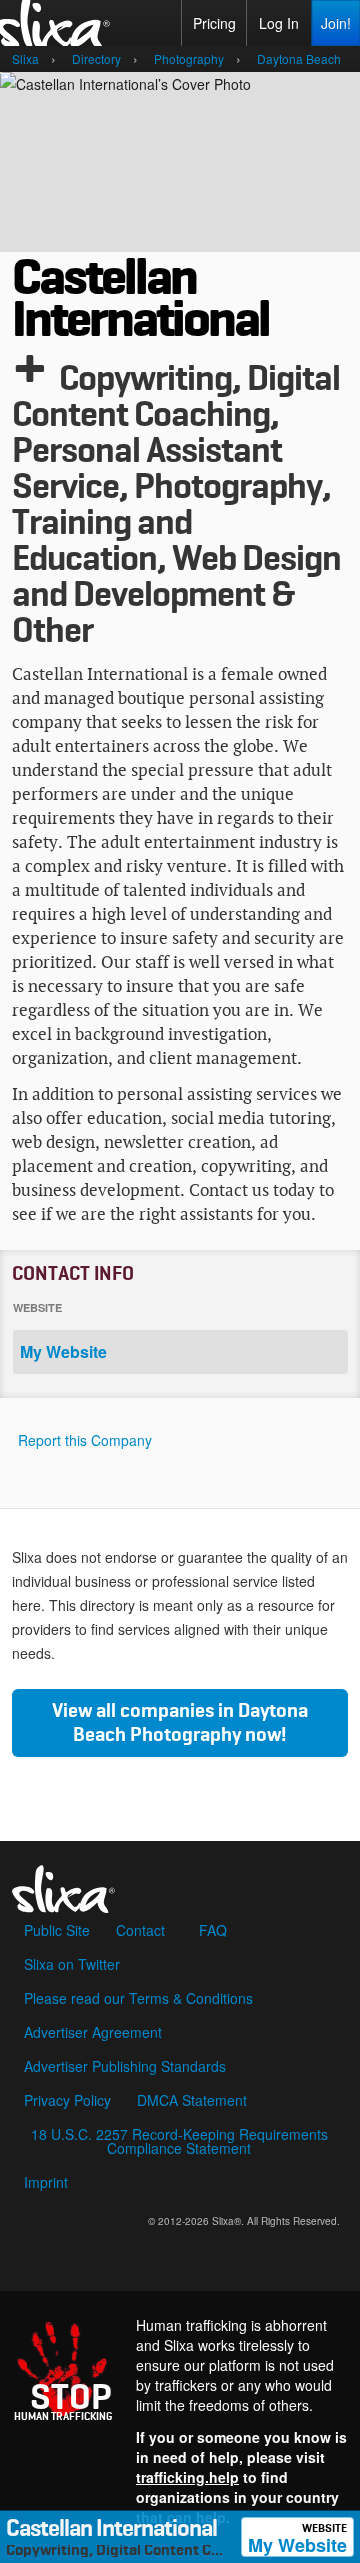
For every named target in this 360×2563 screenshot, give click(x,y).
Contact (140, 1930)
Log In (279, 23)
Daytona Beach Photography (190, 1723)
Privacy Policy (67, 2100)
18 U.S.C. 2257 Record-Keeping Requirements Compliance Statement (179, 2141)
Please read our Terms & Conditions (138, 1998)
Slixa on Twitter (72, 1964)
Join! (336, 23)
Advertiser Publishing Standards (125, 2066)
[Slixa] (180, 1883)
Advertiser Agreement (93, 2032)
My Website (297, 2540)
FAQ (213, 1930)
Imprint (46, 2182)
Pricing (214, 23)
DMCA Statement (192, 2100)
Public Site (57, 1930)
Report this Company (85, 1440)
